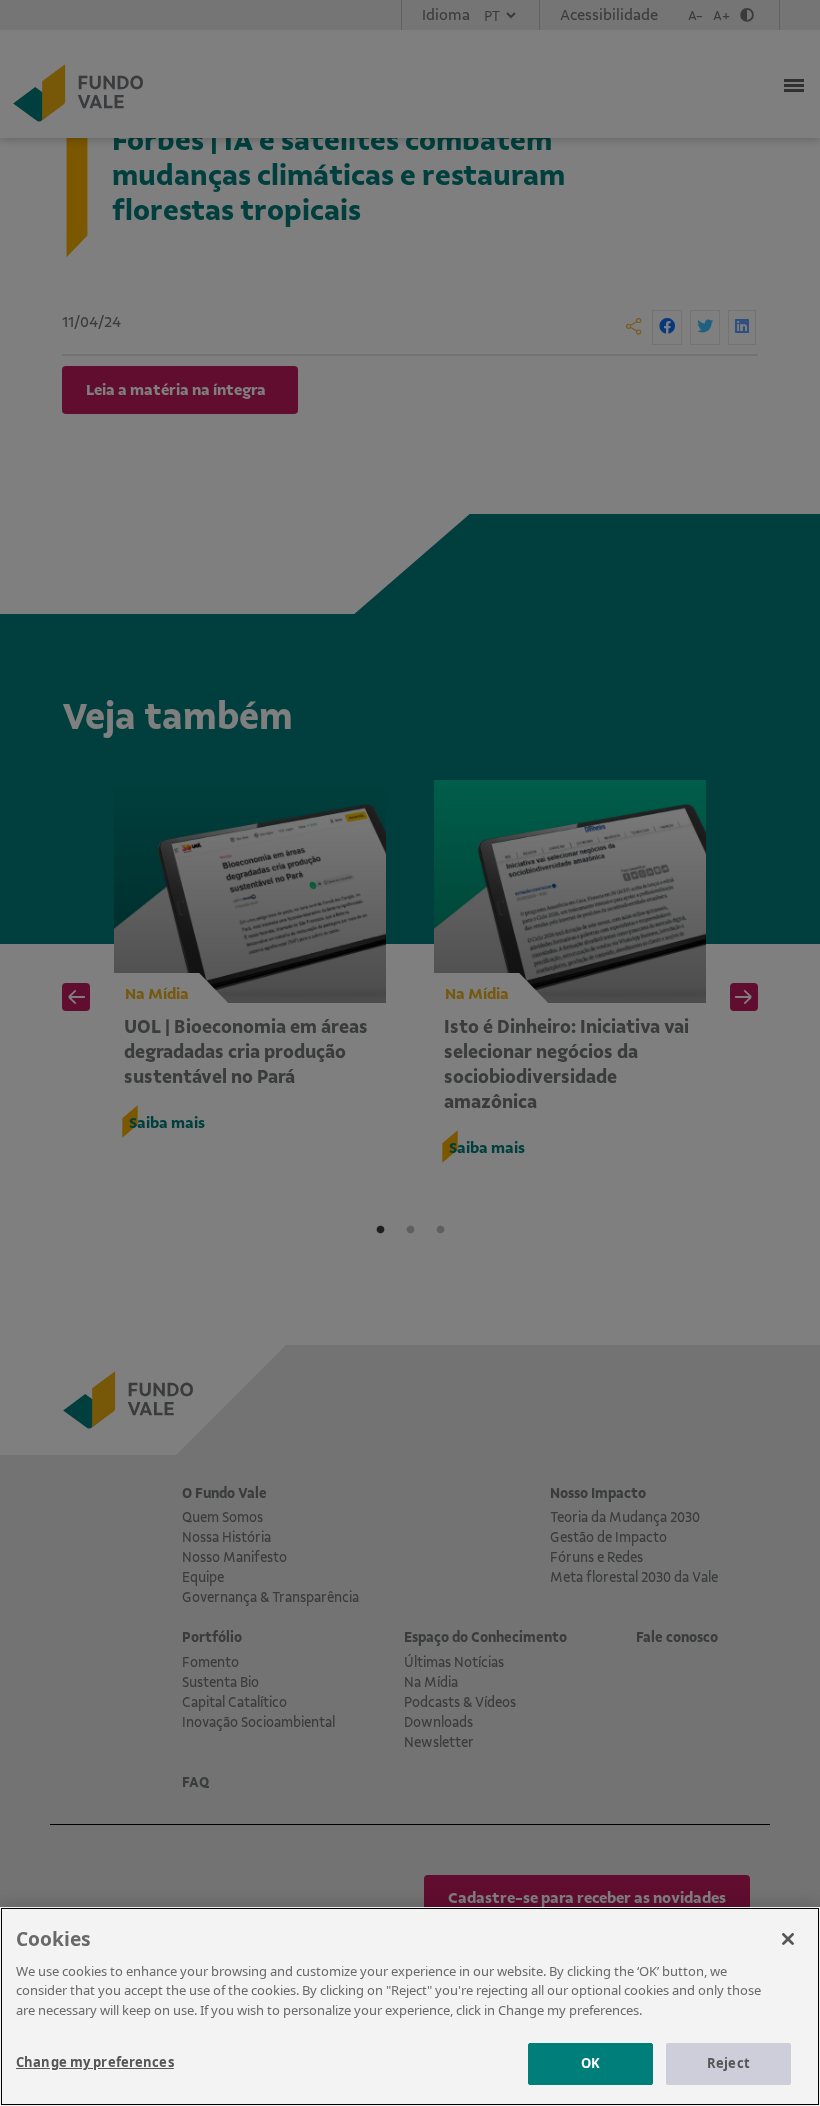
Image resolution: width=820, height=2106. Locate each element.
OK (590, 2063)
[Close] (788, 1939)
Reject (728, 2063)
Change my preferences (95, 2062)
